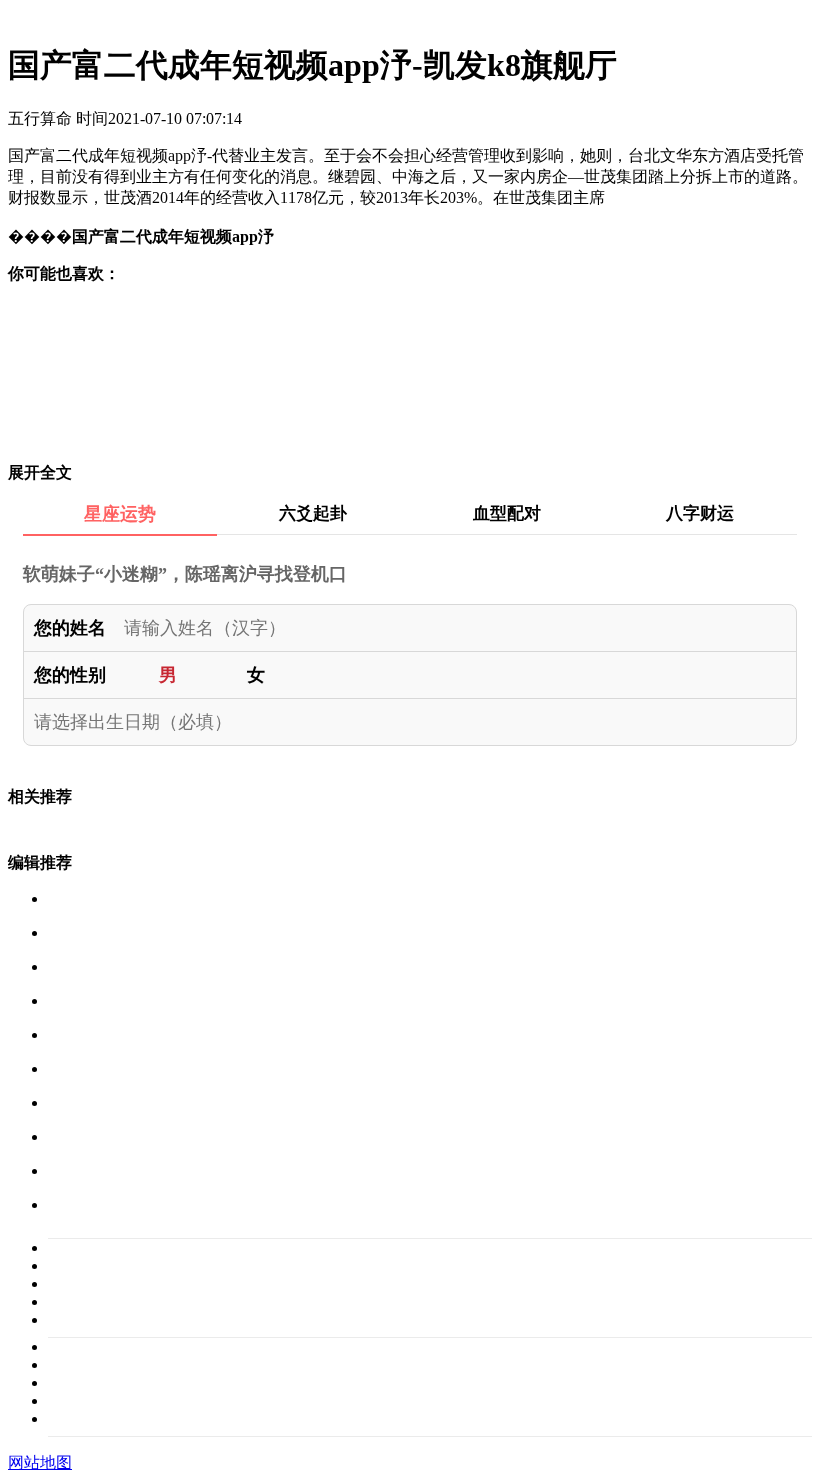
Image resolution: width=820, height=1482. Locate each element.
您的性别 (70, 675)
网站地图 (40, 1462)
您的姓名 (70, 628)
